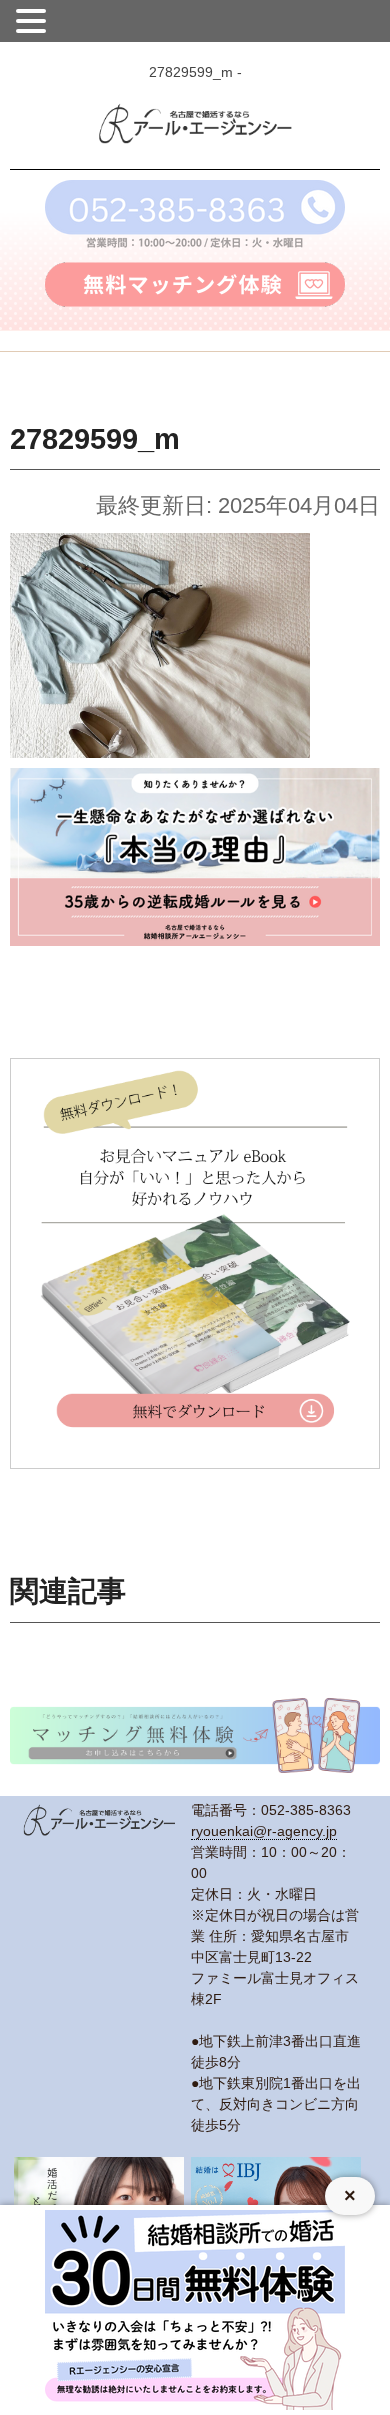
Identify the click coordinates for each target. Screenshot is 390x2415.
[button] (34, 19)
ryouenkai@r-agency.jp (264, 1831)
